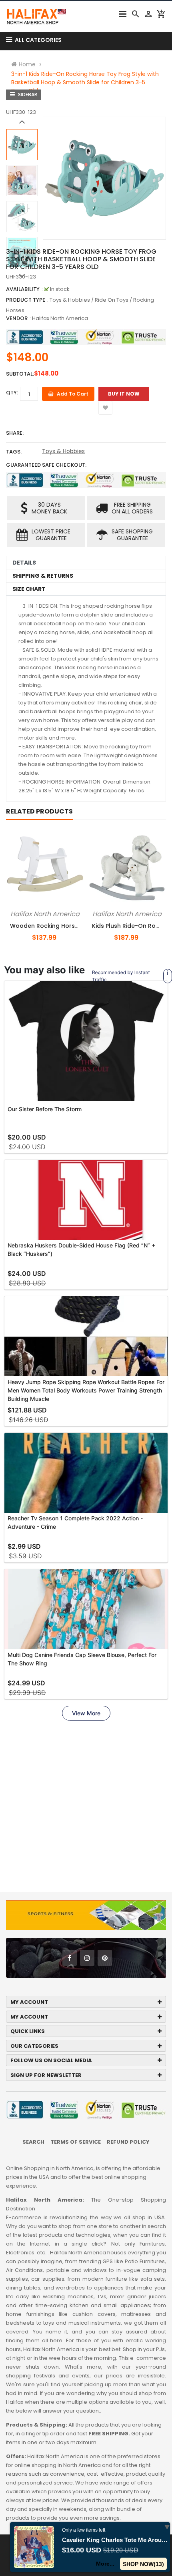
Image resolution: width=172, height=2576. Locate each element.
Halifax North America (60, 318)
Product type (26, 300)
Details (24, 563)
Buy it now (124, 394)
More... (105, 2564)
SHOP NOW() (143, 2564)
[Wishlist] (105, 408)
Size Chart (29, 589)
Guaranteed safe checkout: (46, 465)
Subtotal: (20, 374)
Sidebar (27, 94)
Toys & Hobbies (63, 451)
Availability (23, 289)
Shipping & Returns (43, 576)
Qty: (12, 393)
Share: (15, 433)
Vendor (17, 318)
